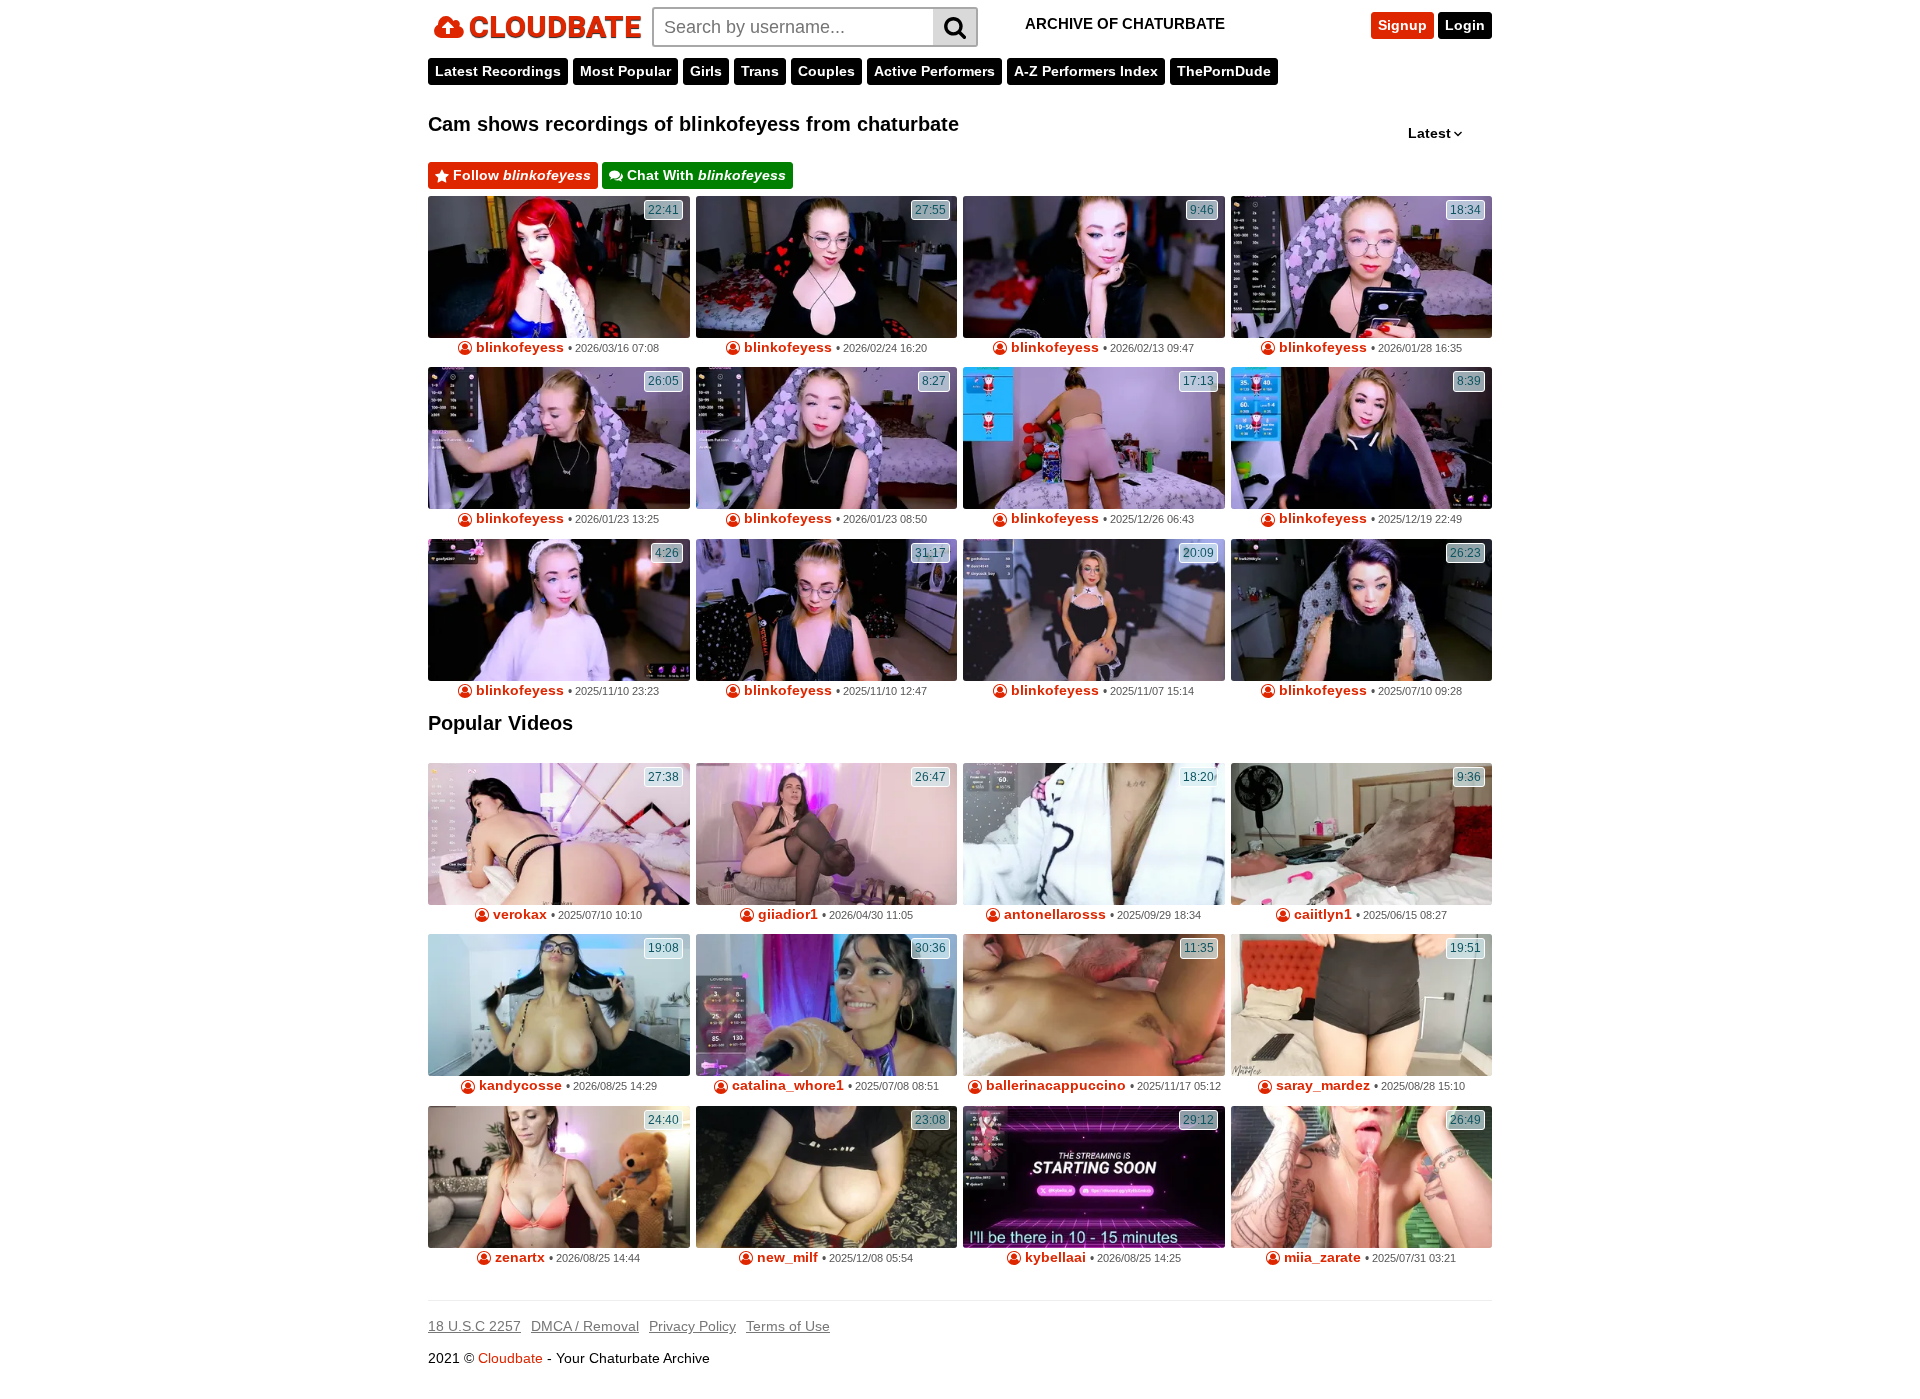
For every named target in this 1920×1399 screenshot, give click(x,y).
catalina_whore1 (786, 1085)
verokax (518, 914)
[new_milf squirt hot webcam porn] (827, 1177)
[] (955, 27)
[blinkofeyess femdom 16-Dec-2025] (1362, 438)
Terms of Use (788, 1326)
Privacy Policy (692, 1326)
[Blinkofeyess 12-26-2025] (1094, 438)
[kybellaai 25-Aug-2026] (1094, 1177)
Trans (760, 71)
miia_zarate (1320, 1257)
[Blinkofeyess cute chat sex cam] (559, 610)
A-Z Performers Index (1086, 71)
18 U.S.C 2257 (474, 1326)
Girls (706, 71)
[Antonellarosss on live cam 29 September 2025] (1094, 834)
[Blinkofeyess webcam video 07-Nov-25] (1094, 610)
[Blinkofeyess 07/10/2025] (1362, 610)
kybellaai (1053, 1257)
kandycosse (518, 1085)
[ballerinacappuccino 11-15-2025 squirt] (1094, 1005)
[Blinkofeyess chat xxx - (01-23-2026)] (827, 438)
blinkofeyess (518, 347)
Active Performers (934, 71)
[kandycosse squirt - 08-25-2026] (559, 1005)
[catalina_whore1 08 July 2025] (827, 1005)
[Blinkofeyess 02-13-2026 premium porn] (1094, 267)
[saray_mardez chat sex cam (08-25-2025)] (1362, 1005)
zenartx (518, 1257)
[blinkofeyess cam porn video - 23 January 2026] (559, 438)
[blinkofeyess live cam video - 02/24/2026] (827, 267)
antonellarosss (1053, 914)
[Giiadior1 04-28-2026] (827, 834)
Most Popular (625, 71)
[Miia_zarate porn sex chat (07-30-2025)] (1362, 1177)
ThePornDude (1224, 71)
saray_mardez (1321, 1085)
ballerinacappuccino (1054, 1085)
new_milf (785, 1257)
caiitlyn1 (1321, 914)
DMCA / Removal (585, 1326)
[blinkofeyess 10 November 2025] (827, 610)
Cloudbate (510, 1358)
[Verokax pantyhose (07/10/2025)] (559, 834)
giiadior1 (786, 914)
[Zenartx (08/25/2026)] (559, 1177)
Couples (826, 71)
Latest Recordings (498, 71)
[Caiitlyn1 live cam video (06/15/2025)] (1362, 834)
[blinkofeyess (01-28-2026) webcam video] (1362, 267)
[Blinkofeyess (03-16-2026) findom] (559, 267)
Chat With (704, 175)
